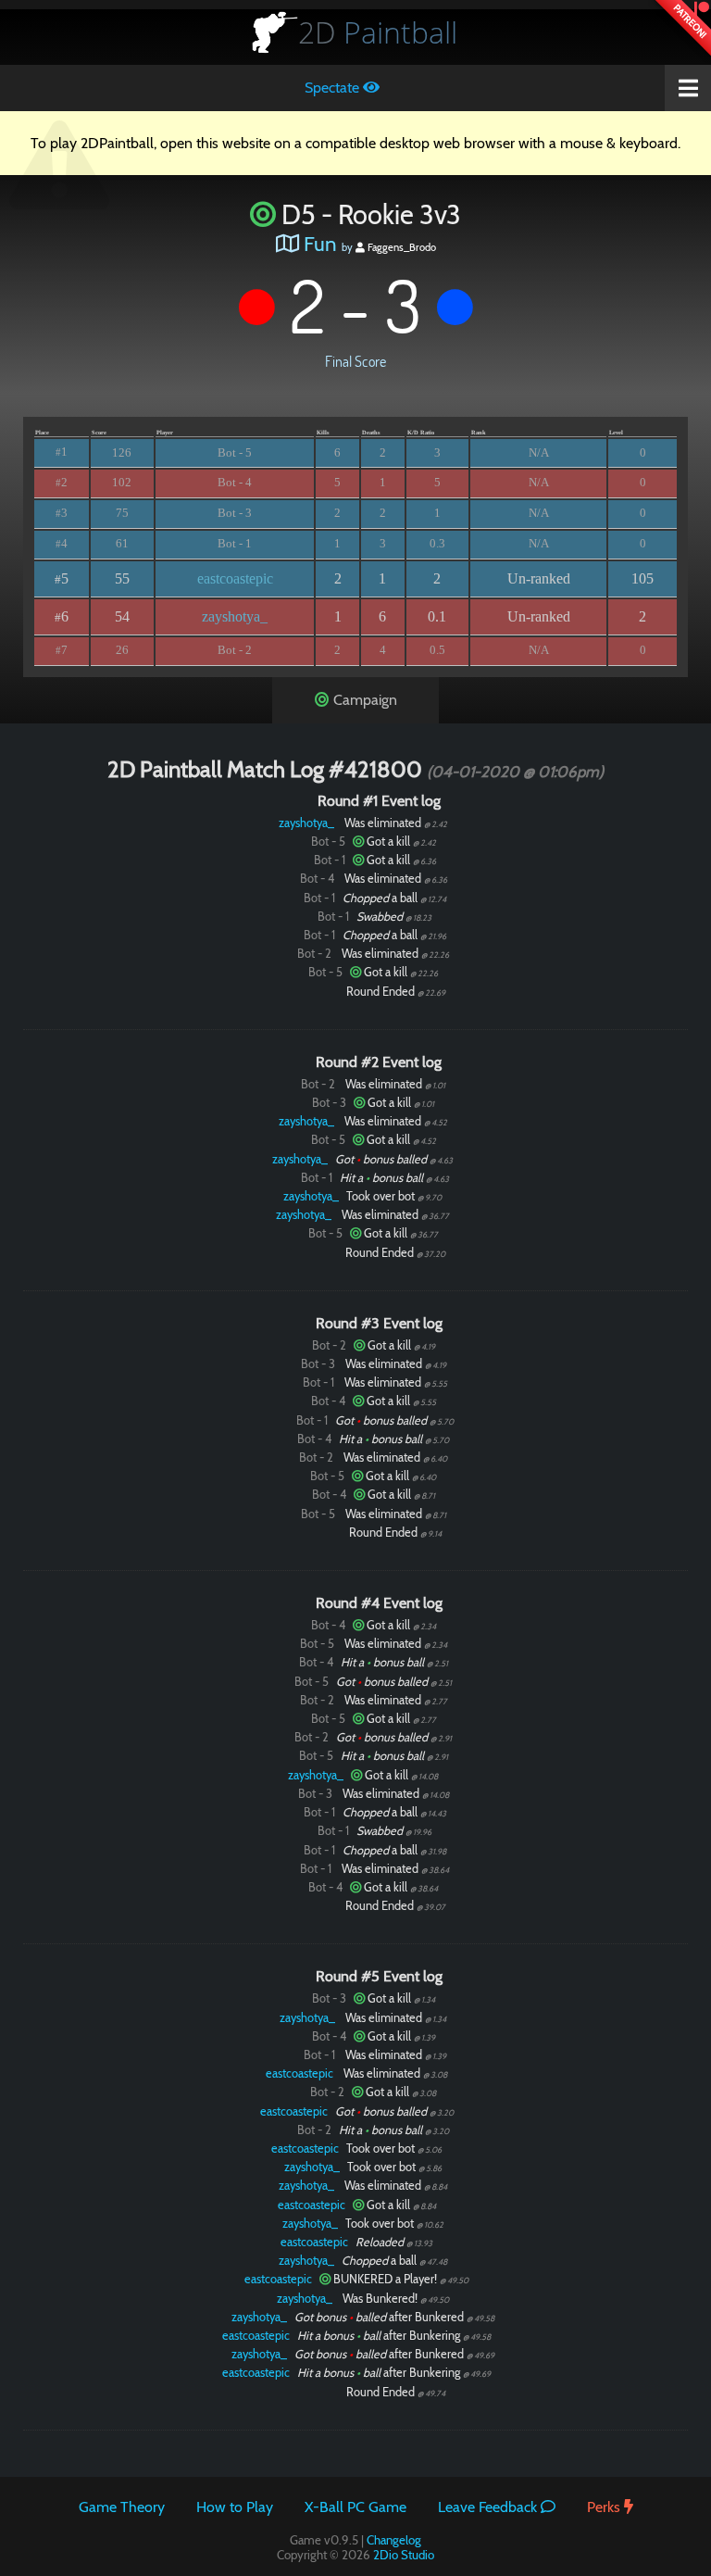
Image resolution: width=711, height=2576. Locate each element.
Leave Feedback (489, 2507)
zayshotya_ (235, 616)
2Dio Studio (404, 2555)
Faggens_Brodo (400, 247)
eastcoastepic (235, 578)
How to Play (235, 2507)
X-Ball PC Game (355, 2507)
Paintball (378, 32)
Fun (320, 244)
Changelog (394, 2540)
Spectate (334, 88)
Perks (605, 2507)
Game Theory (122, 2507)
